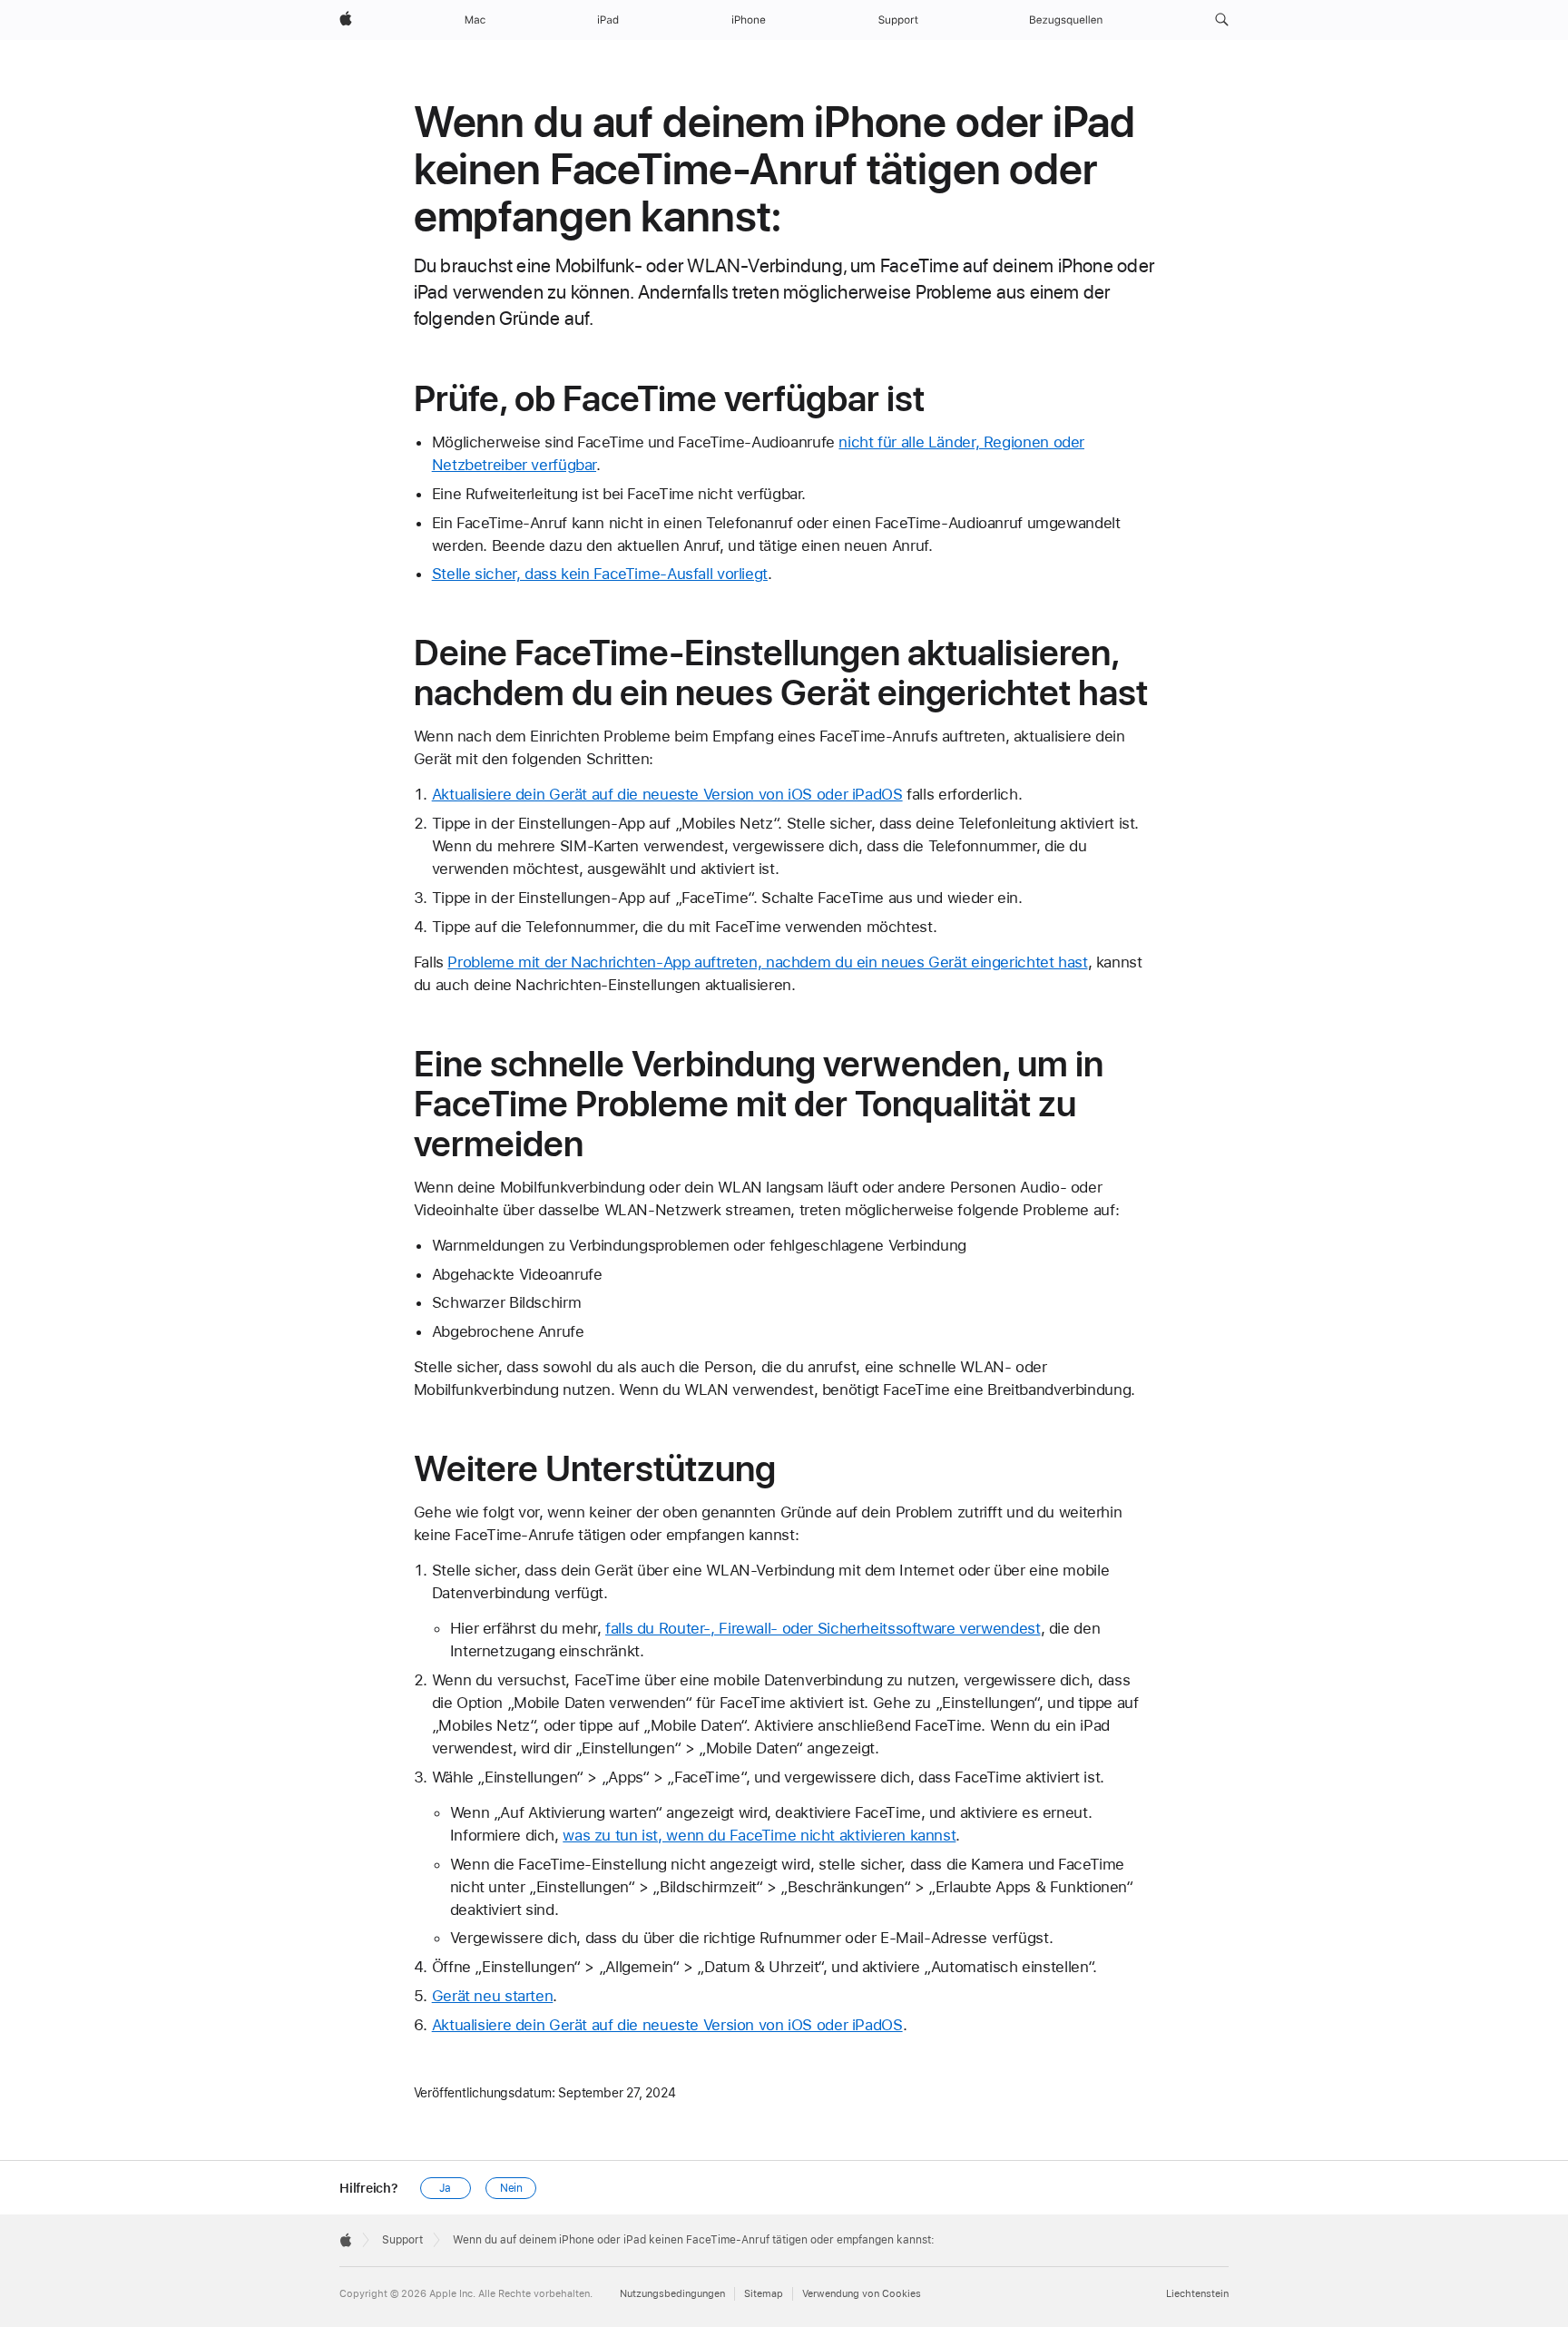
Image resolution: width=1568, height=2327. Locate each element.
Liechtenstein (1197, 2294)
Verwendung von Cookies (862, 2294)
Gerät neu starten (493, 1996)
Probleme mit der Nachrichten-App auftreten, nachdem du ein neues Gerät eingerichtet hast (767, 962)
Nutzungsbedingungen (672, 2294)
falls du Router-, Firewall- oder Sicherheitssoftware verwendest (823, 1628)
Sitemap (764, 2294)
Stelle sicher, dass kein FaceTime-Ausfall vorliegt (600, 574)
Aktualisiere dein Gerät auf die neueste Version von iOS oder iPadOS (667, 794)
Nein (512, 2188)
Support (402, 2240)
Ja (445, 2188)
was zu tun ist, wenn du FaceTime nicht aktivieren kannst (759, 1835)
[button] (1222, 20)
